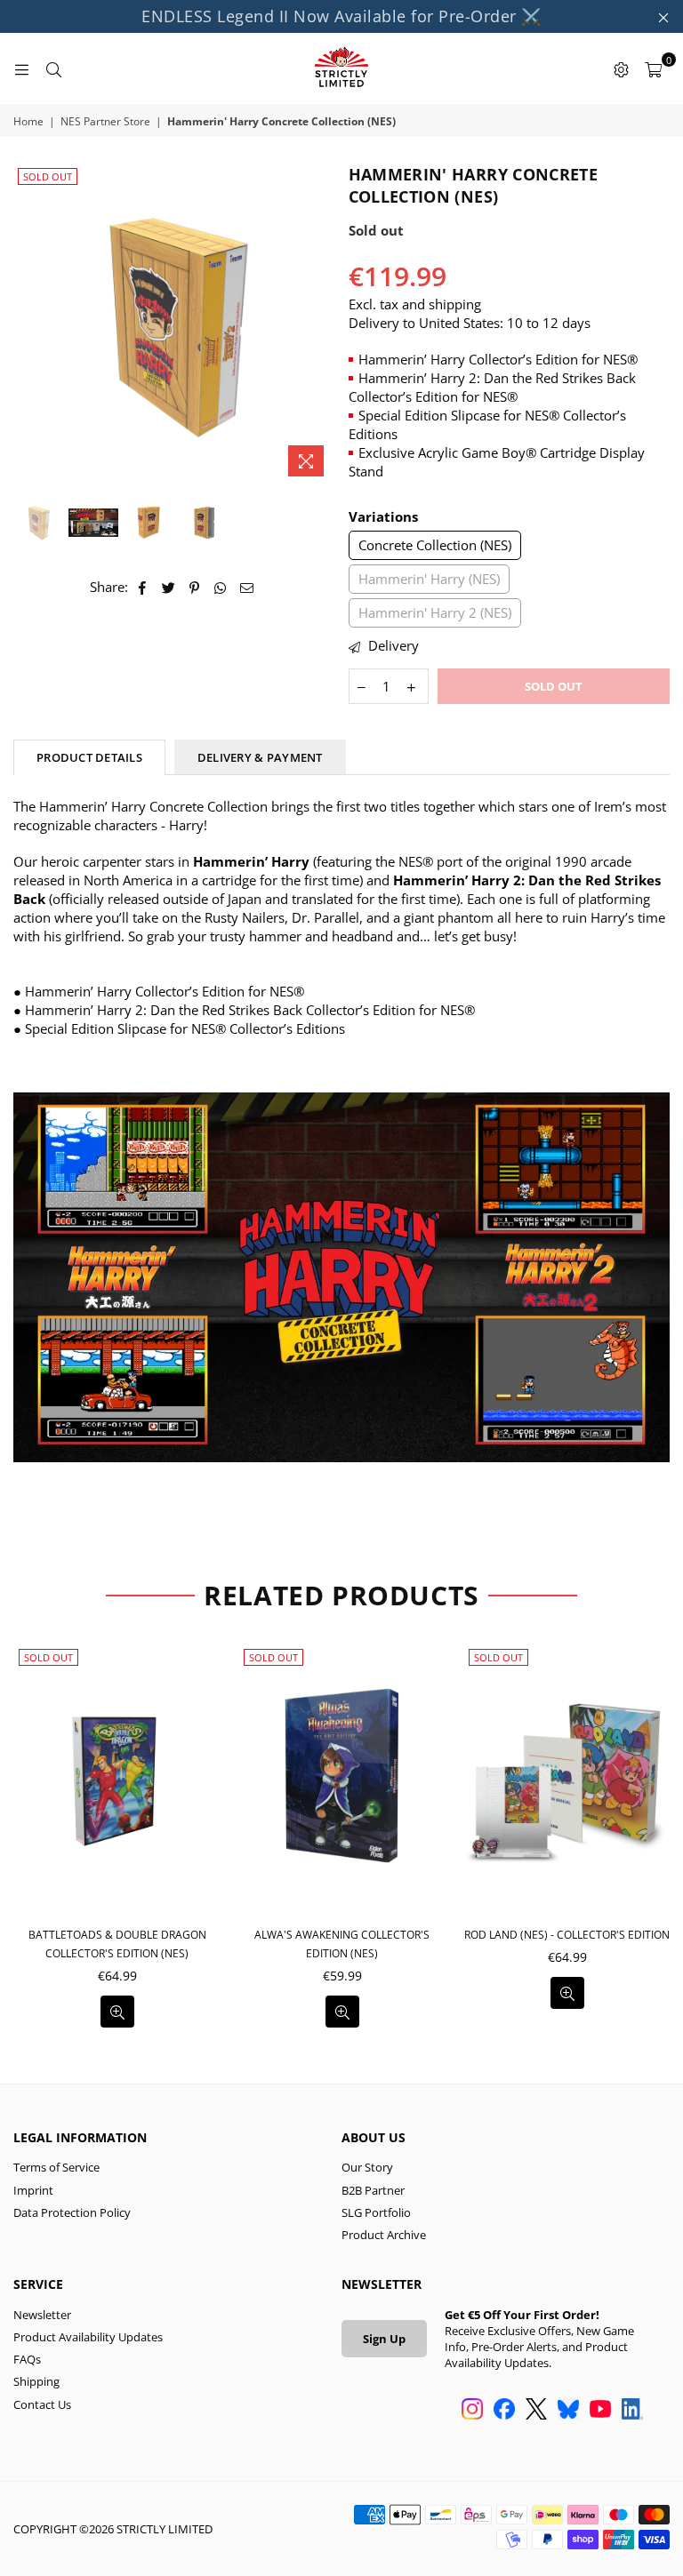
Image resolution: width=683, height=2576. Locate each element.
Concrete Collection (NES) (435, 545)
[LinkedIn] (632, 2411)
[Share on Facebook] (143, 587)
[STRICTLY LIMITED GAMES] (341, 68)
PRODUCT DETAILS (89, 757)
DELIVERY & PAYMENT (260, 757)
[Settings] (621, 68)
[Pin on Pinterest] (195, 587)
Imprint (33, 2190)
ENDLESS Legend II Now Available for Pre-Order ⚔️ (341, 16)
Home (28, 122)
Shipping (36, 2381)
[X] (536, 2411)
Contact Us (42, 2404)
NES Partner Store (105, 122)
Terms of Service (56, 2167)
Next (320, 324)
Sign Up (384, 2339)
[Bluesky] (568, 2411)
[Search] (53, 68)
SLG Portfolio (376, 2212)
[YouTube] (600, 2411)
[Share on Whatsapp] (221, 587)
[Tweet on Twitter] (169, 587)
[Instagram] (472, 2411)
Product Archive (384, 2235)
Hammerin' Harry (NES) (429, 579)
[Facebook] (504, 2411)
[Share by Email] (247, 587)
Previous (29, 324)
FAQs (27, 2359)
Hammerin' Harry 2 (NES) (435, 612)
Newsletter (42, 2315)
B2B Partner (373, 2190)
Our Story (367, 2167)
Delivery (392, 645)
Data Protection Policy (72, 2212)
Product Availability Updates (88, 2337)
